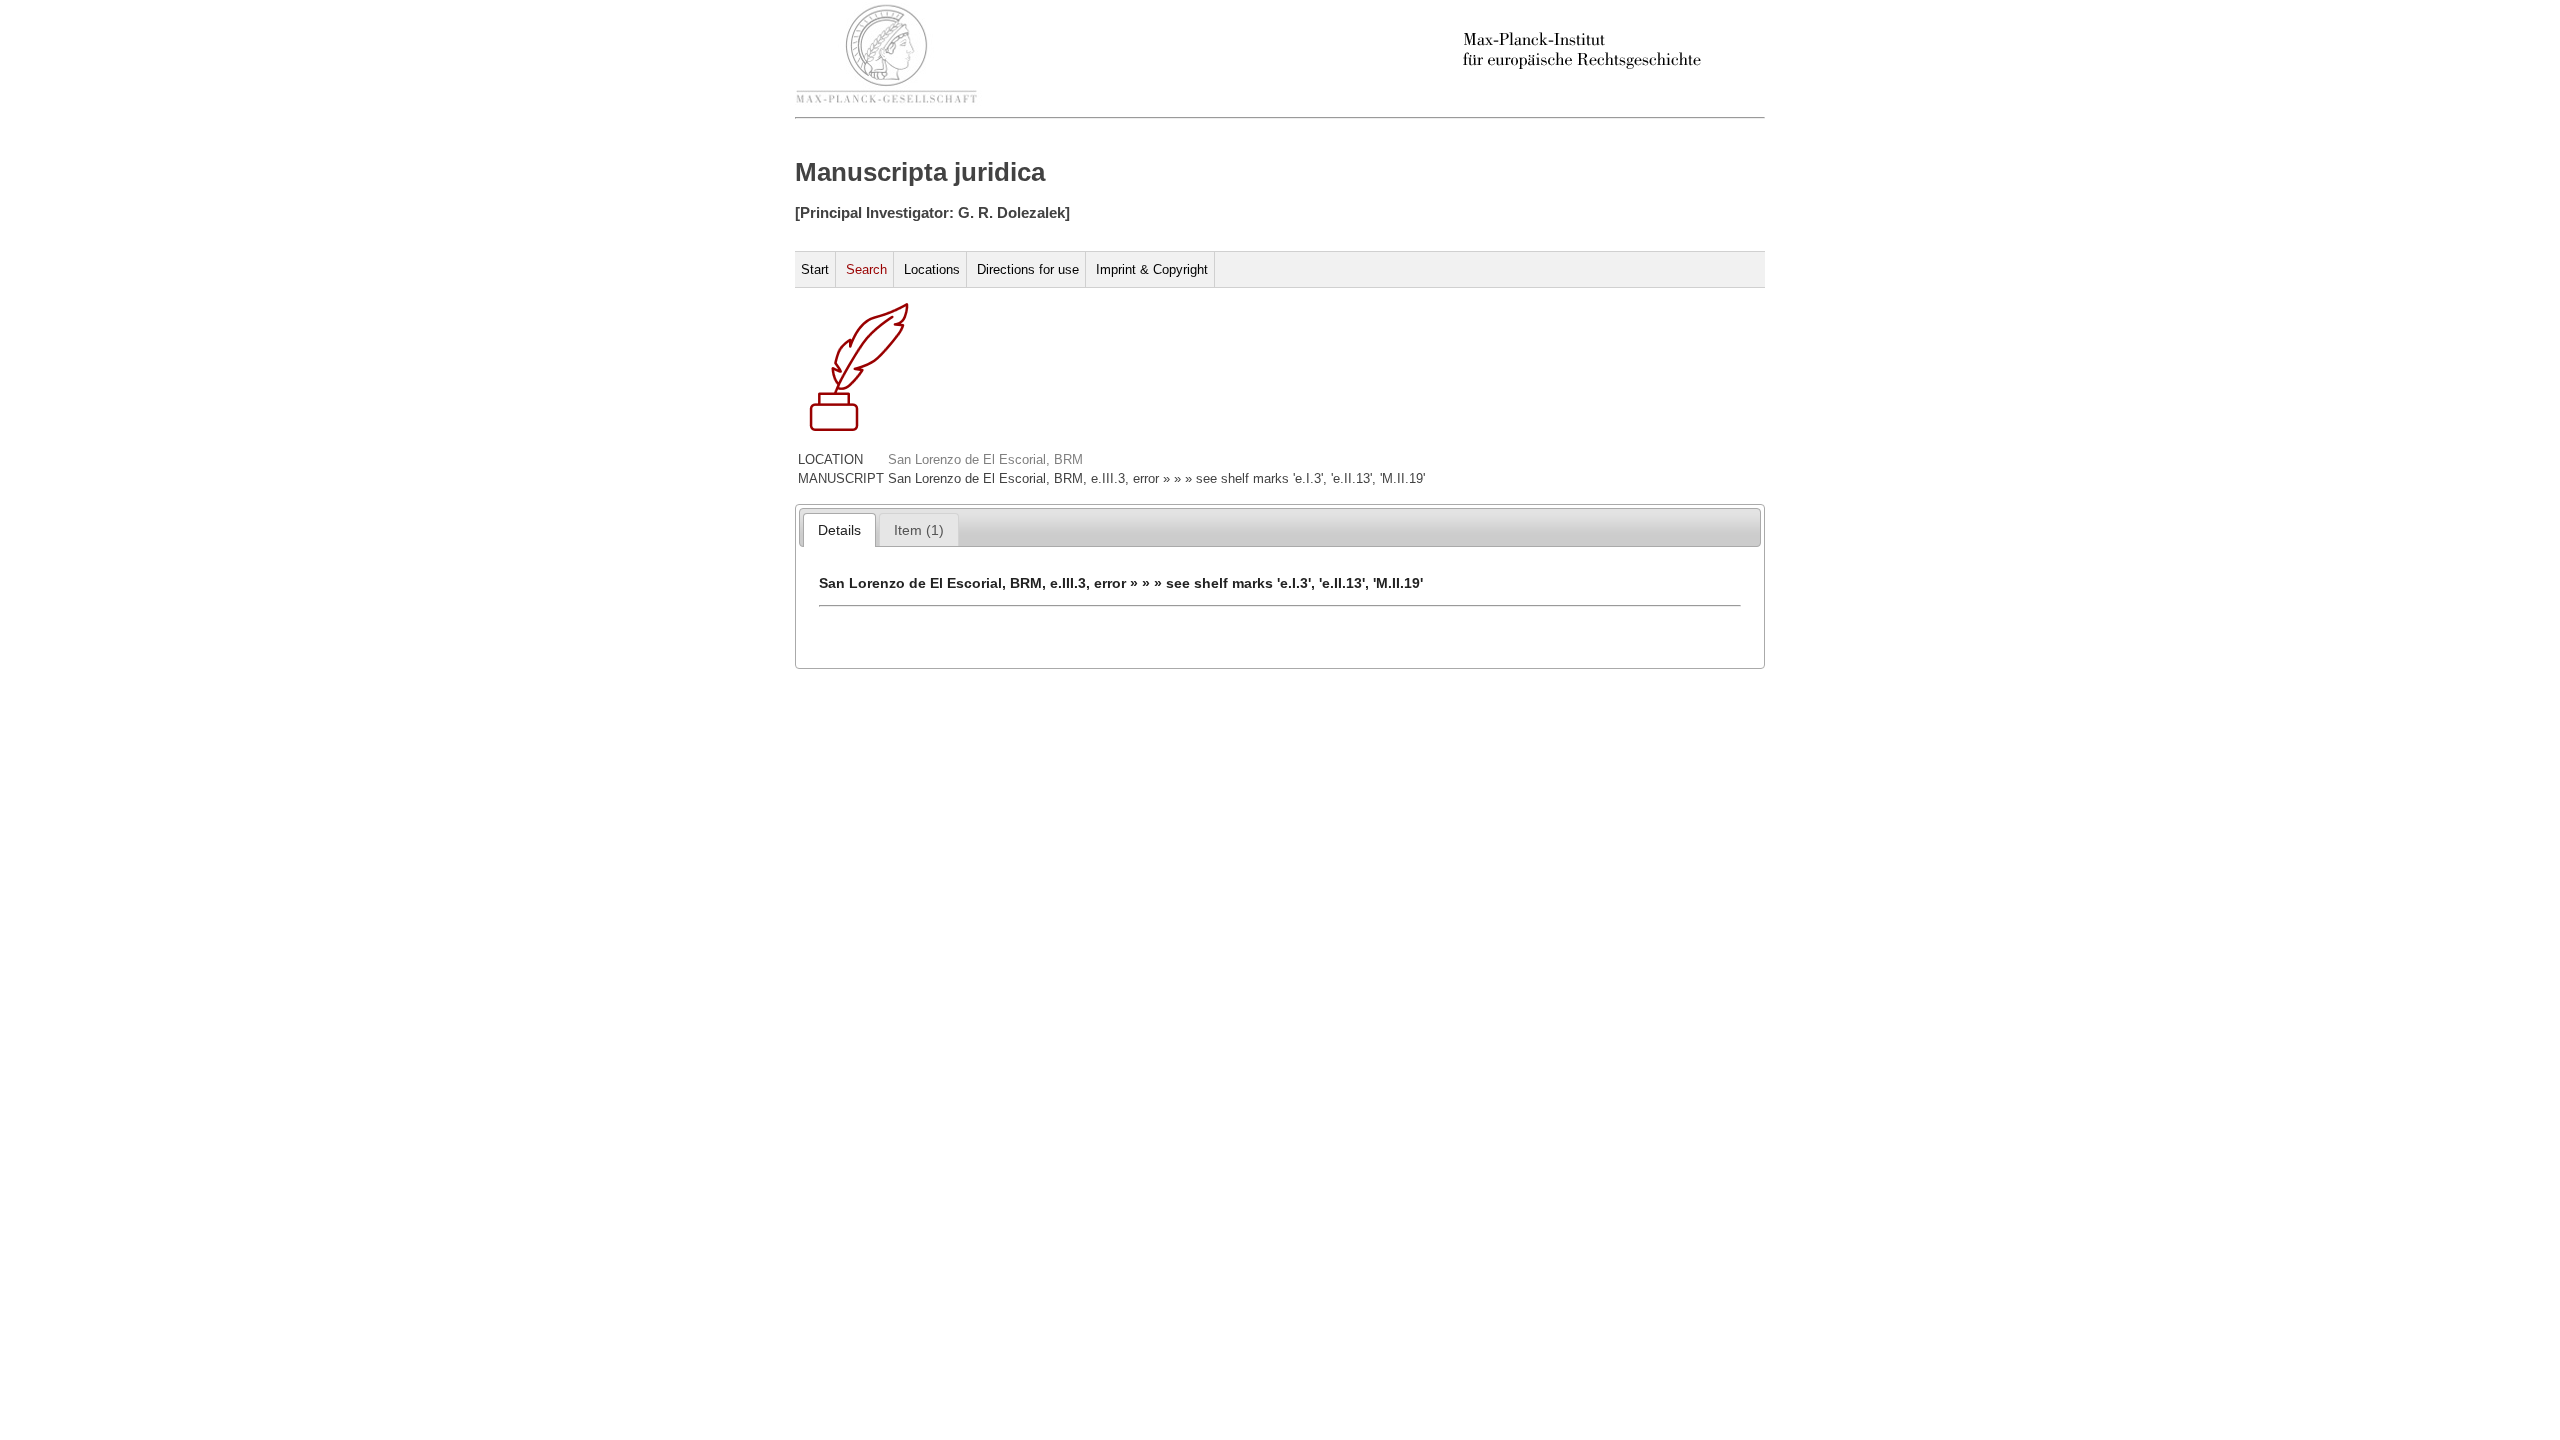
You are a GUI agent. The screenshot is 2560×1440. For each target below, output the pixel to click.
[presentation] (839, 530)
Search (866, 269)
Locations (932, 269)
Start (815, 269)
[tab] (839, 530)
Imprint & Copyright (1152, 269)
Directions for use (1028, 269)
